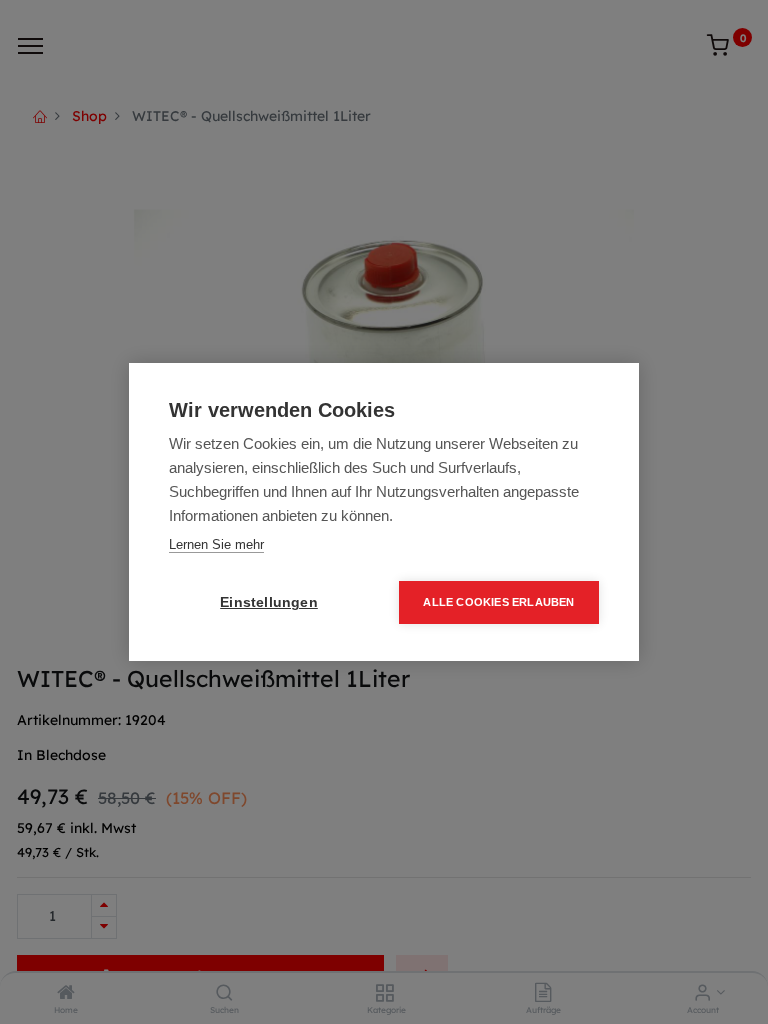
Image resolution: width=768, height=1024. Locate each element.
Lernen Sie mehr (216, 544)
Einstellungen (269, 602)
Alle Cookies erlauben (498, 602)
